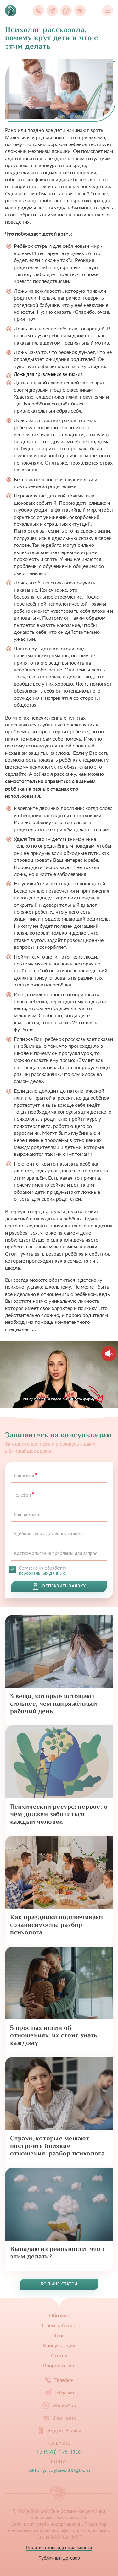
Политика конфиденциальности (59, 2548)
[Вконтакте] (80, 11)
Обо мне (59, 2315)
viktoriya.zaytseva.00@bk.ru (59, 2470)
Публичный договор (59, 2558)
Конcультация (59, 2345)
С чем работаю (59, 2325)
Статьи (59, 2356)
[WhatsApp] (66, 11)
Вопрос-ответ (59, 2366)
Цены (59, 2335)
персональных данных (42, 1573)
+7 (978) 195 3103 (59, 2452)
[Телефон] (38, 11)
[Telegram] (52, 11)
